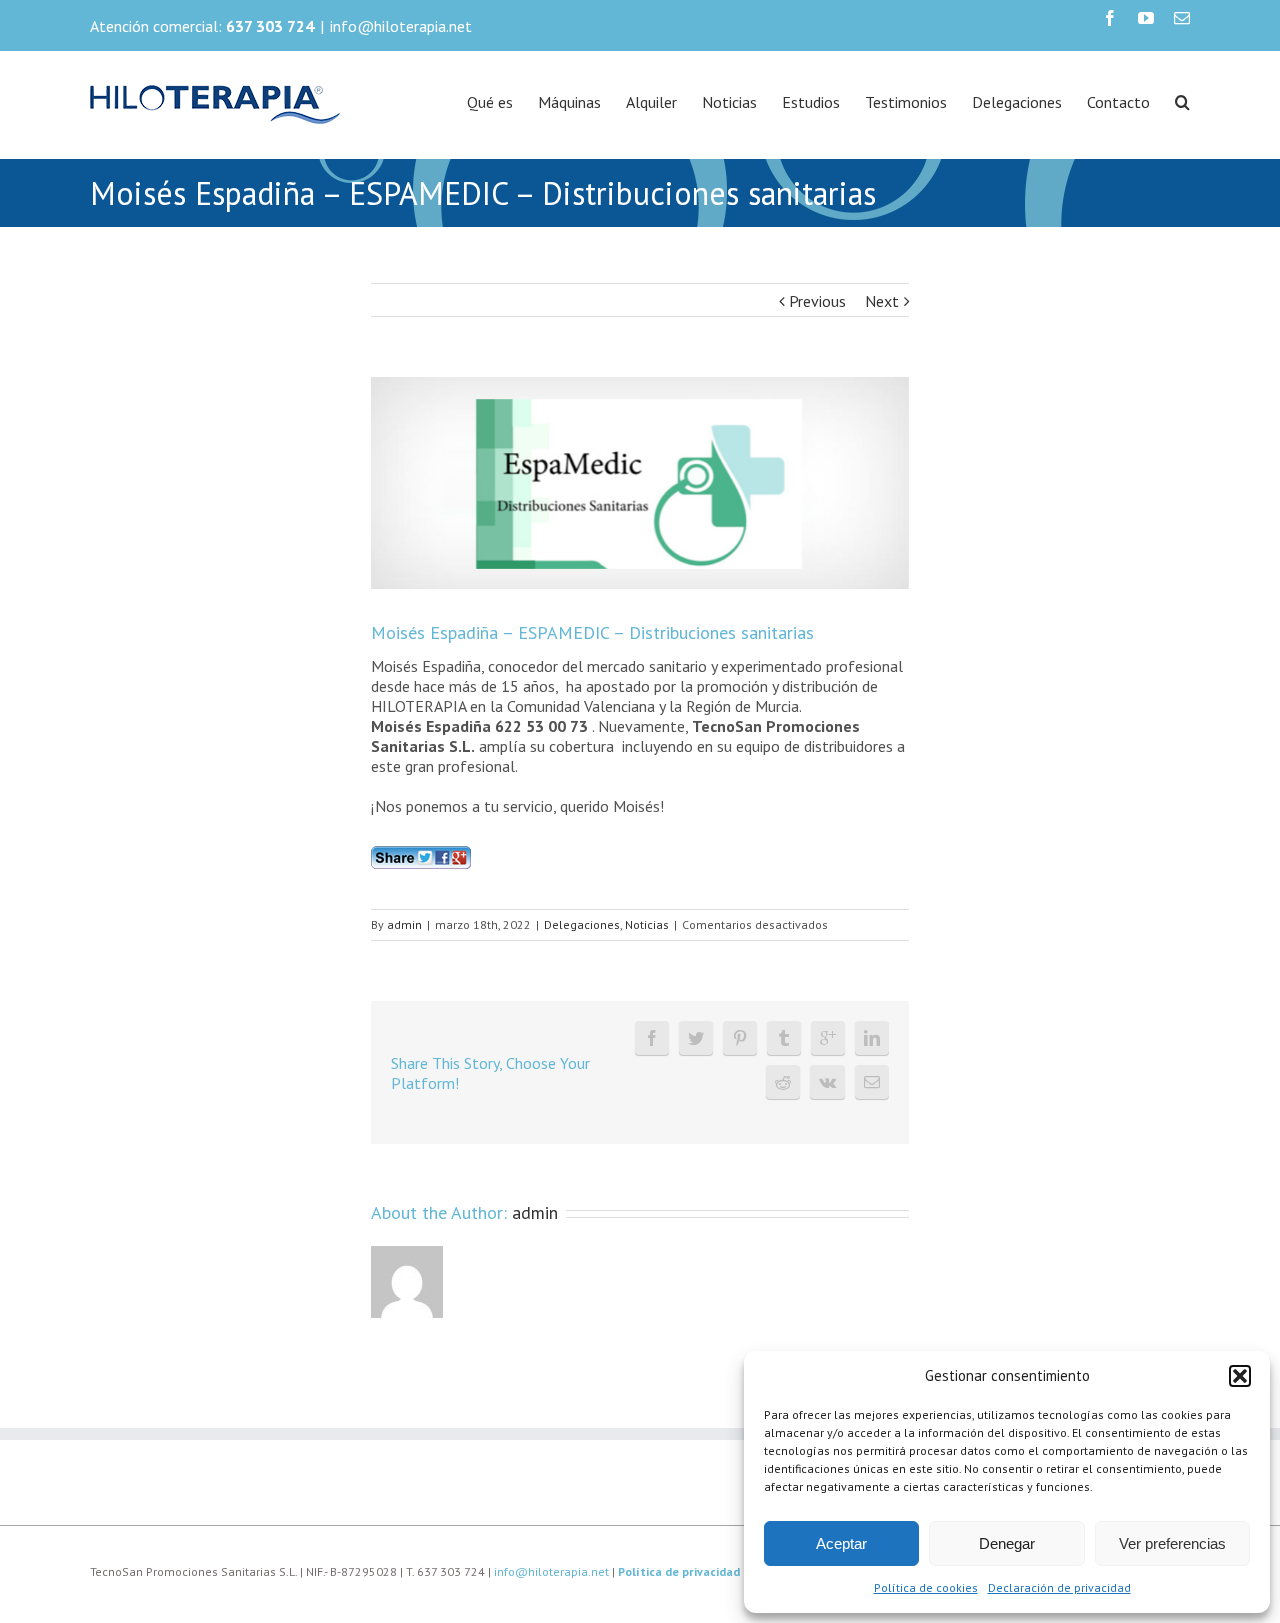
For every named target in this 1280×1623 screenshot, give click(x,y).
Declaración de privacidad (1059, 1587)
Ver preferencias (1172, 1543)
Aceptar (841, 1543)
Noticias (647, 924)
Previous (817, 301)
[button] (1240, 1376)
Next (882, 301)
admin (404, 924)
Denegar (1007, 1543)
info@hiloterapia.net (401, 26)
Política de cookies (926, 1587)
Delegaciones (582, 924)
